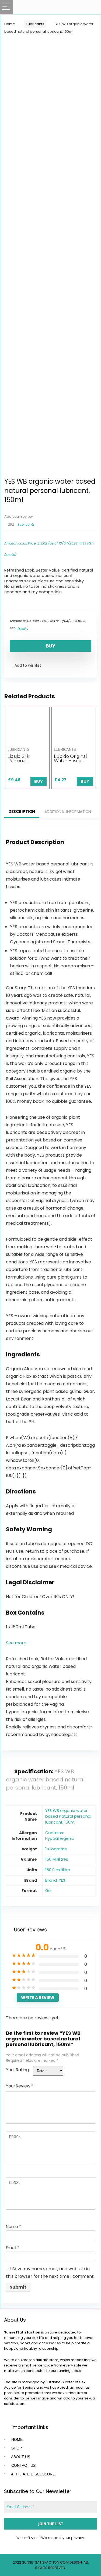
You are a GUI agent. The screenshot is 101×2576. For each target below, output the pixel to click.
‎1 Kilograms (56, 1849)
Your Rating (17, 2070)
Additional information (68, 811)
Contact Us (23, 2465)
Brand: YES (55, 1880)
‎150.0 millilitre (58, 1870)
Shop (16, 2448)
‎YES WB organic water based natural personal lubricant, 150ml (68, 1816)
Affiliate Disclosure (33, 2474)
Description (22, 811)
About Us (20, 2457)
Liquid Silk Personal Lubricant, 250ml (26, 761)
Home (10, 24)
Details (10, 555)
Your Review (20, 2086)
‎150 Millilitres (57, 1859)
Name (13, 2227)
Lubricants (35, 24)
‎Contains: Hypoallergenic (60, 1836)
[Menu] (6, 7)
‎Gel (48, 1891)
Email (13, 2248)
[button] (16, 1643)
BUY (50, 646)
